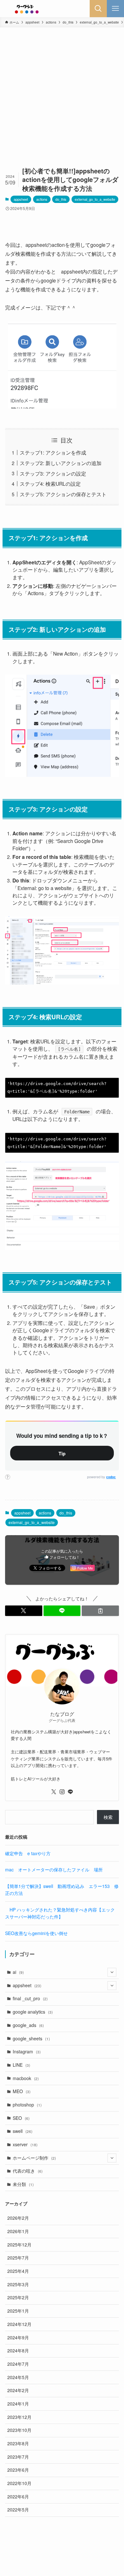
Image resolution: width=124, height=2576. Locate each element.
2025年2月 (18, 2297)
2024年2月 (18, 2390)
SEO (21, 2118)
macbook (26, 2078)
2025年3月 (18, 2284)
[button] (24, 1611)
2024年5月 (18, 2377)
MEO (22, 2091)
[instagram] (62, 1792)
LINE (21, 2065)
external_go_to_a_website (95, 199)
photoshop (27, 2105)
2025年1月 (18, 2311)
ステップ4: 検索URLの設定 (50, 484)
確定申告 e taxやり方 (28, 1853)
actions (42, 199)
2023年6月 (18, 2470)
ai (18, 1972)
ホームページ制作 (34, 2158)
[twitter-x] (54, 1792)
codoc (111, 1477)
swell (23, 2131)
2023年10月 (19, 2430)
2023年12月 (19, 2417)
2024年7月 (18, 2364)
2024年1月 (18, 2404)
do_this (61, 199)
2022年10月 (19, 2483)
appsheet (21, 199)
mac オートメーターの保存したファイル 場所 (54, 1869)
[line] (70, 1792)
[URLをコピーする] (100, 1611)
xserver (25, 2144)
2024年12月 (19, 2324)
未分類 (23, 2184)
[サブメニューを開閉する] (112, 1972)
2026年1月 (18, 2231)
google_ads (28, 2025)
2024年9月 (18, 2337)
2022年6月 (18, 2496)
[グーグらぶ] (27, 9)
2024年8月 (18, 2350)
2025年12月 (19, 2245)
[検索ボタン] (98, 9)
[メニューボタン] (115, 9)
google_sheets (31, 2038)
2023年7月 (18, 2457)
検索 (108, 1817)
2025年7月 (18, 2258)
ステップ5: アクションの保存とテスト (63, 494)
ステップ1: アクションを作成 (53, 452)
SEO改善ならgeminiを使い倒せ (36, 1933)
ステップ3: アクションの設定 (53, 473)
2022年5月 (18, 2510)
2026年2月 (18, 2218)
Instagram (27, 2051)
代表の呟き (28, 2171)
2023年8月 (18, 2443)
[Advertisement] (62, 93)
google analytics (33, 2012)
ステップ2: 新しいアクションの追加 (61, 463)
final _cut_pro (30, 1998)
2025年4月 (18, 2271)
